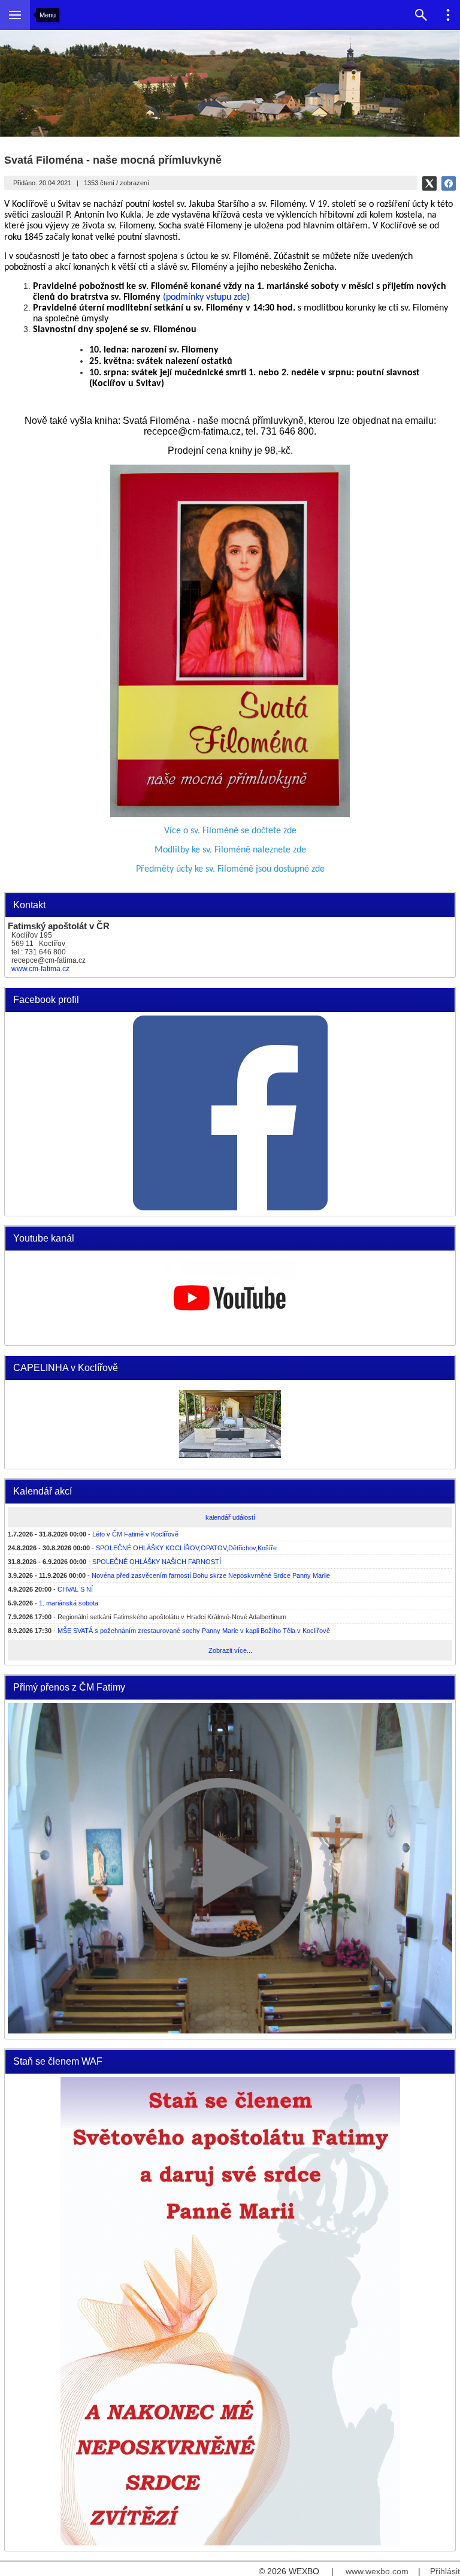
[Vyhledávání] (421, 15)
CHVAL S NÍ (75, 1589)
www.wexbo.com (377, 2571)
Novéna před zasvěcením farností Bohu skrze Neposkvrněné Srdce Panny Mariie (211, 1575)
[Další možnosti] (448, 15)
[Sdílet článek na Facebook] (449, 183)
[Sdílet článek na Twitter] (429, 183)
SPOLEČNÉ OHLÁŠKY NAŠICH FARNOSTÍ (157, 1562)
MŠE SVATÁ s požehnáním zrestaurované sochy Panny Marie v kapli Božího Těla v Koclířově (194, 1631)
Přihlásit (445, 2571)
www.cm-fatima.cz (40, 969)
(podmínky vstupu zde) (206, 297)
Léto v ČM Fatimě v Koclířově (135, 1534)
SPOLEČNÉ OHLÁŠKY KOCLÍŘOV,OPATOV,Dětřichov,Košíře (186, 1548)
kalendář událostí (230, 1517)
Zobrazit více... (230, 1650)
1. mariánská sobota (69, 1603)
